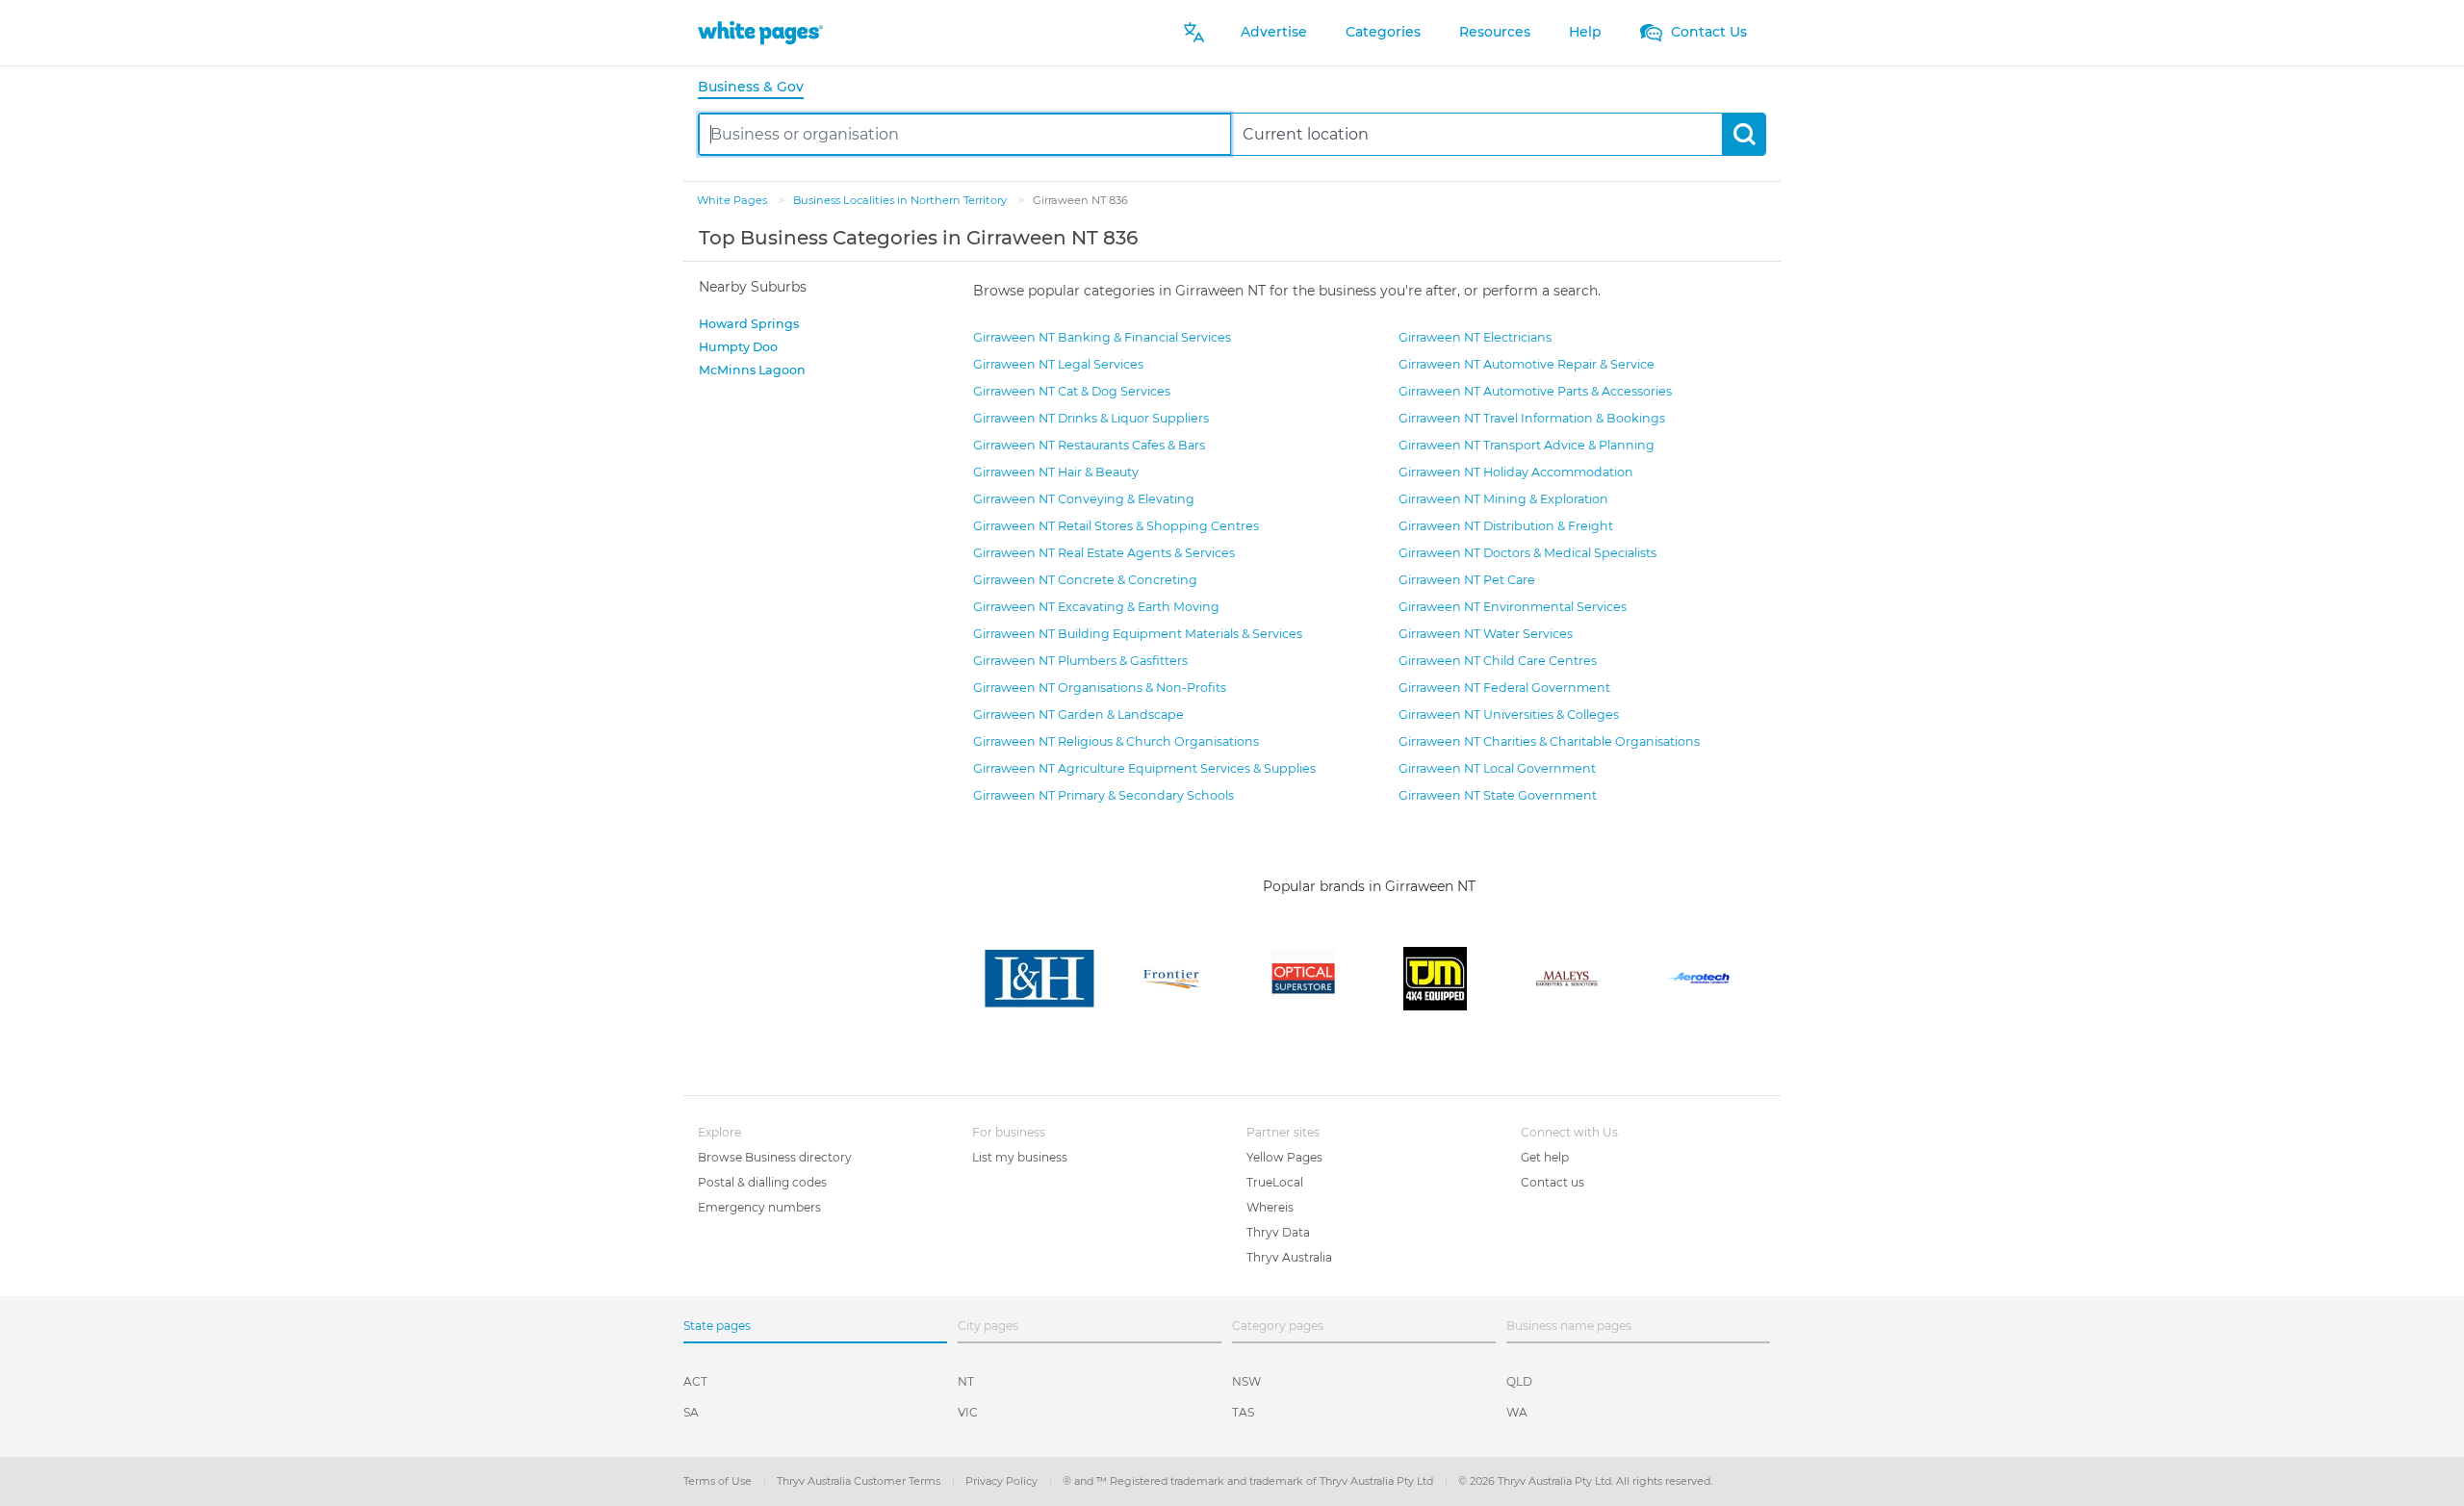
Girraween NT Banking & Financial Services (1102, 337)
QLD (1519, 1381)
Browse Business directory (775, 1157)
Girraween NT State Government (1498, 795)
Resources (1495, 32)
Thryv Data (1278, 1232)
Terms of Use (719, 1481)
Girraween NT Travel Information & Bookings (1532, 418)
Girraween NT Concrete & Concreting (1085, 580)
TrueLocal (1275, 1182)
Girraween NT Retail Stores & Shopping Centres (1116, 526)
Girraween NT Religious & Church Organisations (1116, 741)
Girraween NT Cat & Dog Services (1072, 391)
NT (966, 1381)
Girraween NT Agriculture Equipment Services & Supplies (1144, 768)
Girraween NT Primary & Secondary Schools (1104, 795)
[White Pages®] (760, 32)
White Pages (733, 200)
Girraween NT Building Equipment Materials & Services (1138, 634)
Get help (1545, 1157)
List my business (1020, 1157)
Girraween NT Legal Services (1058, 364)
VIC (968, 1412)
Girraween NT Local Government (1497, 768)
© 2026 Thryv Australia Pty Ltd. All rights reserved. (1585, 1481)
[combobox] (965, 134)
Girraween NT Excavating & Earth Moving (1096, 607)
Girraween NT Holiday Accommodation (1516, 472)
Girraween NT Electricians (1475, 337)
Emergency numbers (759, 1207)
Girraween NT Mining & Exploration (1503, 499)
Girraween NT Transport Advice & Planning (1527, 445)
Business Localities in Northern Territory (901, 200)
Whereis (1270, 1207)
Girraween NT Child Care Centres (1498, 661)
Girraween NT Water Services (1486, 634)
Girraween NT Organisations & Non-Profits (1100, 688)
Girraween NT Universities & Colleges (1509, 715)
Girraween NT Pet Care (1467, 580)
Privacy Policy (1003, 1481)
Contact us (1553, 1182)
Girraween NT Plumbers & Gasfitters (1080, 661)
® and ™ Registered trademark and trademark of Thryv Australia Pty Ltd (1249, 1481)
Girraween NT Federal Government (1504, 688)
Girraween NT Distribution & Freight (1506, 526)
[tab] (758, 88)
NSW (1246, 1381)
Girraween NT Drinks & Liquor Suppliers (1091, 418)
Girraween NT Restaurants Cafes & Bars (1089, 445)
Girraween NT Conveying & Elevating (1084, 499)
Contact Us (1707, 32)
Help (1585, 32)
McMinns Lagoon (752, 370)
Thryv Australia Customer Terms (860, 1481)
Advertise (1274, 32)
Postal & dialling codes (762, 1182)
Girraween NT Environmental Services (1513, 607)
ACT (695, 1381)
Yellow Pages (1284, 1157)
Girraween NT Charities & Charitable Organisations (1549, 741)
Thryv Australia (1289, 1257)
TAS (1243, 1412)
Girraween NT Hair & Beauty (1056, 472)
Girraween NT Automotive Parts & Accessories (1535, 391)
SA (691, 1412)
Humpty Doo (738, 347)
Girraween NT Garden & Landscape (1078, 715)
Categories (1383, 32)
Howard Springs (749, 324)
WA (1517, 1412)
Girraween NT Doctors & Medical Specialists (1527, 553)
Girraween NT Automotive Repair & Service (1527, 364)
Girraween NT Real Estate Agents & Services (1104, 553)
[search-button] (1744, 134)
